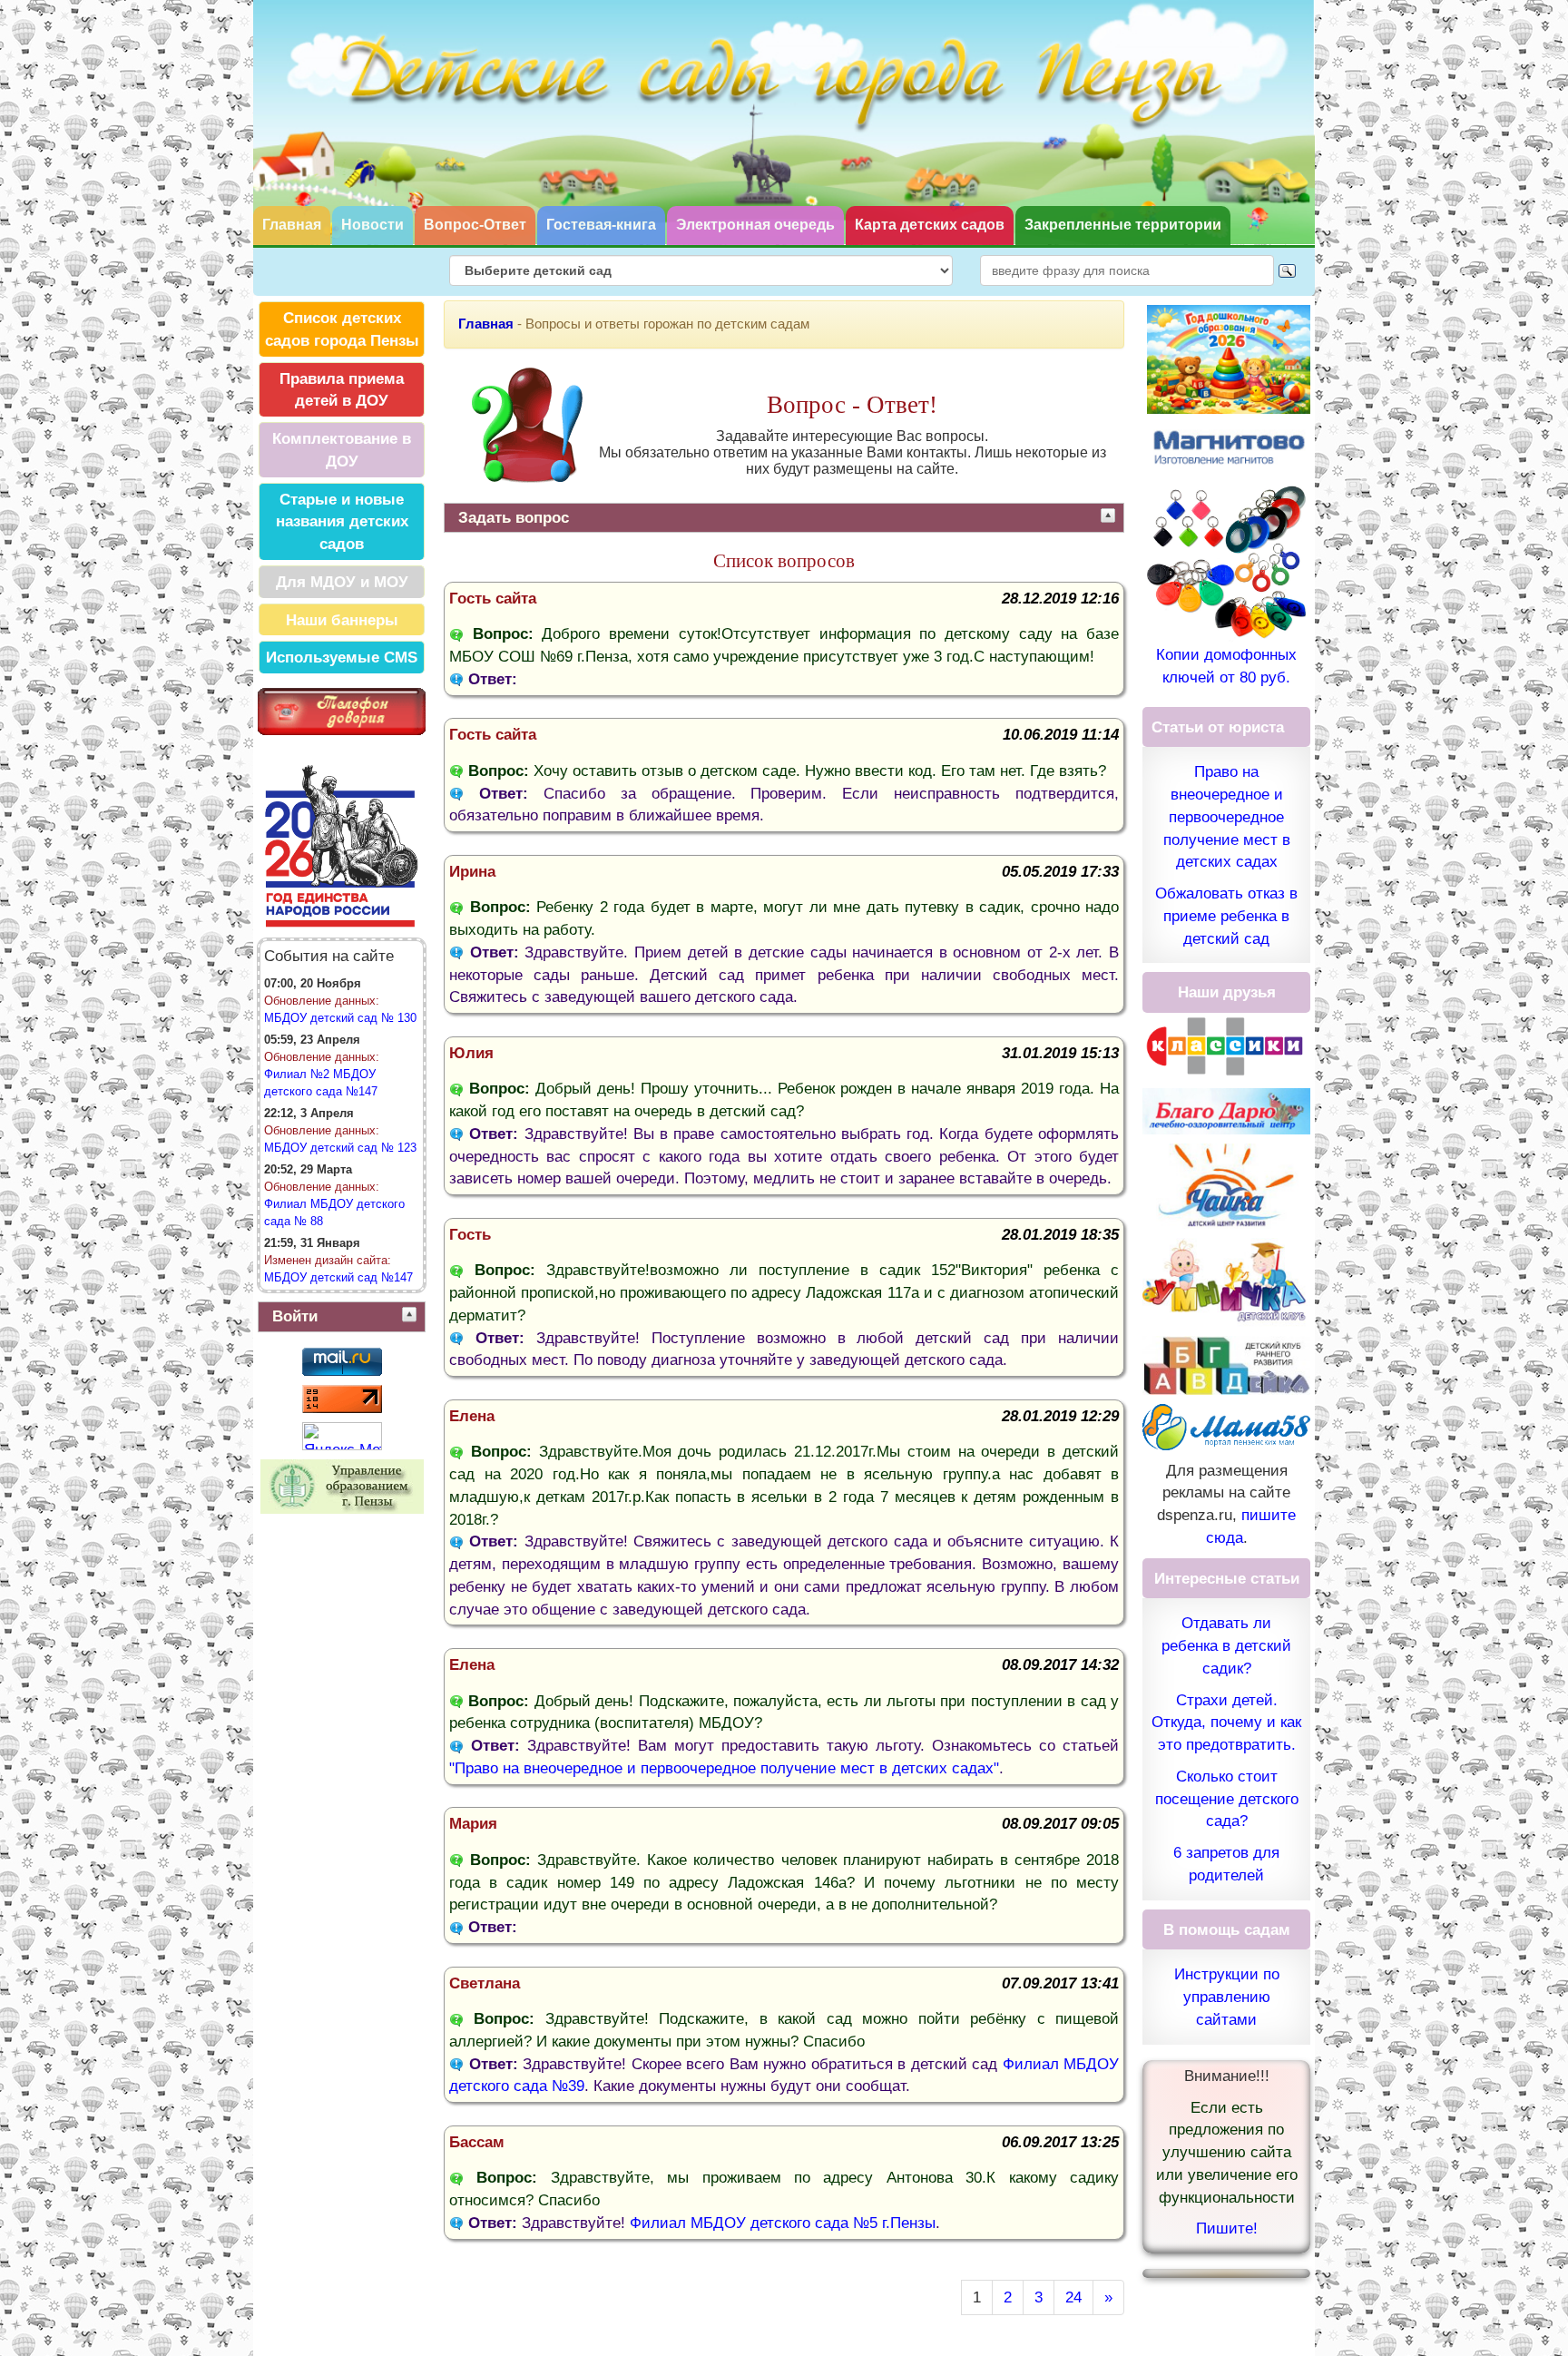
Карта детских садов (930, 225)
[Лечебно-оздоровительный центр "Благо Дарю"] (1226, 1110)
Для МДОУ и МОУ (342, 582)
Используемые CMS (342, 657)
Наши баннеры (342, 620)
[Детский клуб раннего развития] (1226, 1364)
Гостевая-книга (601, 225)
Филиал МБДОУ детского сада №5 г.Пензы (783, 2223)
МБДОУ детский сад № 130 (340, 1018)
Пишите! (1227, 2228)
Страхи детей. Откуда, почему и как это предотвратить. (1226, 1723)
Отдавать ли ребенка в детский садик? (1226, 1645)
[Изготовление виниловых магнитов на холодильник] (1229, 446)
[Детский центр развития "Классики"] (1226, 1045)
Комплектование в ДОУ (342, 450)
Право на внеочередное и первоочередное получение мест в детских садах (1227, 816)
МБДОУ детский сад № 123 (340, 1148)
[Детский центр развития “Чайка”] (1226, 1185)
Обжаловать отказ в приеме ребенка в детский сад (1226, 916)
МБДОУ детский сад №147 (338, 1277)
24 (1073, 2297)
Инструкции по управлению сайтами (1227, 1997)
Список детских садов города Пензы (342, 329)
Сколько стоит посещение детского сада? (1227, 1799)
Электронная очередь (755, 225)
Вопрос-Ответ (475, 225)
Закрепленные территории (1123, 225)
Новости (372, 225)
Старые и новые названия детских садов (342, 522)
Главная (292, 225)
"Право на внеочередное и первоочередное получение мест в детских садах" (724, 1768)
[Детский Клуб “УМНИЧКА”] (1226, 1281)
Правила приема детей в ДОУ (342, 390)
